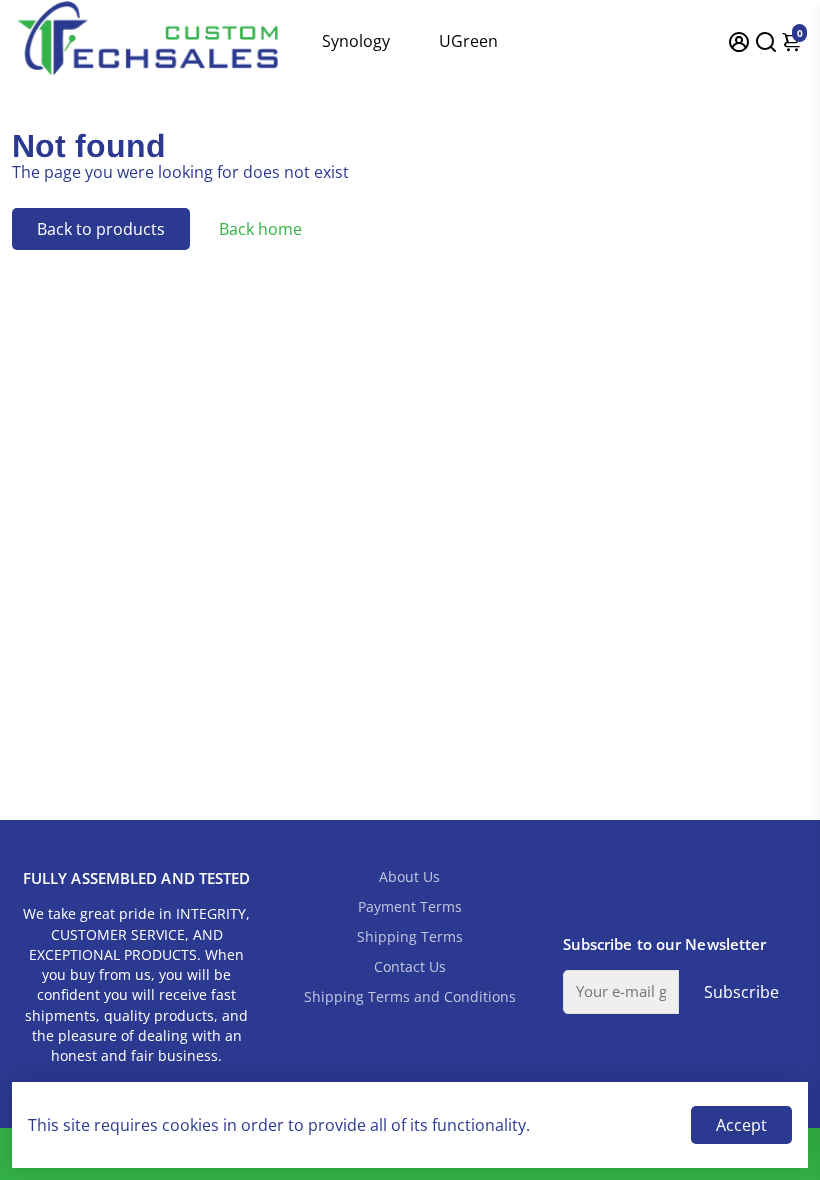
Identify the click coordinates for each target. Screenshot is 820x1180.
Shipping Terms (410, 937)
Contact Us (410, 967)
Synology (356, 41)
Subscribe (741, 992)
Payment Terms (410, 907)
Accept (741, 1125)
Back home (260, 229)
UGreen (468, 41)
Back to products (101, 229)
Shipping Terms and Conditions (410, 997)
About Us (409, 877)
